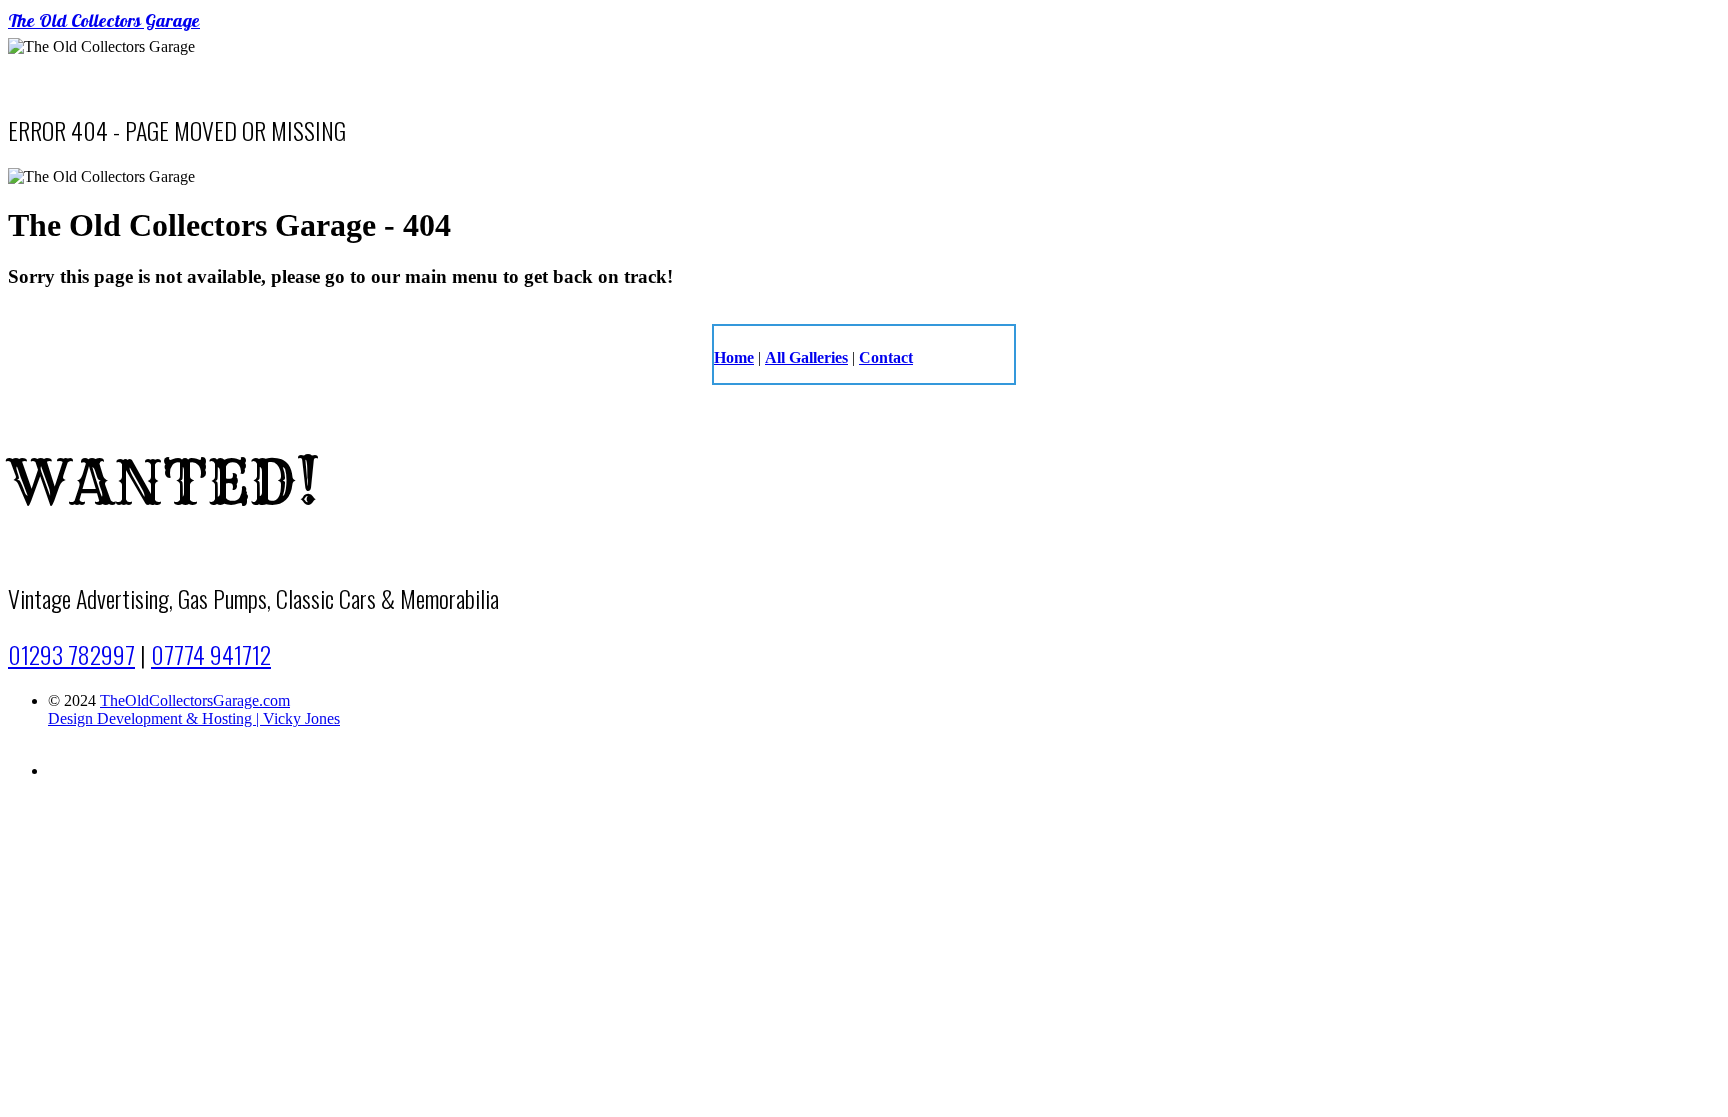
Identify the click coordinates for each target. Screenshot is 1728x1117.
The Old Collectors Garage (104, 23)
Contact (886, 357)
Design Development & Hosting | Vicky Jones (194, 718)
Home (734, 357)
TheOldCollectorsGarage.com (195, 700)
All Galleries (806, 357)
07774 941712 (211, 654)
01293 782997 (71, 654)
